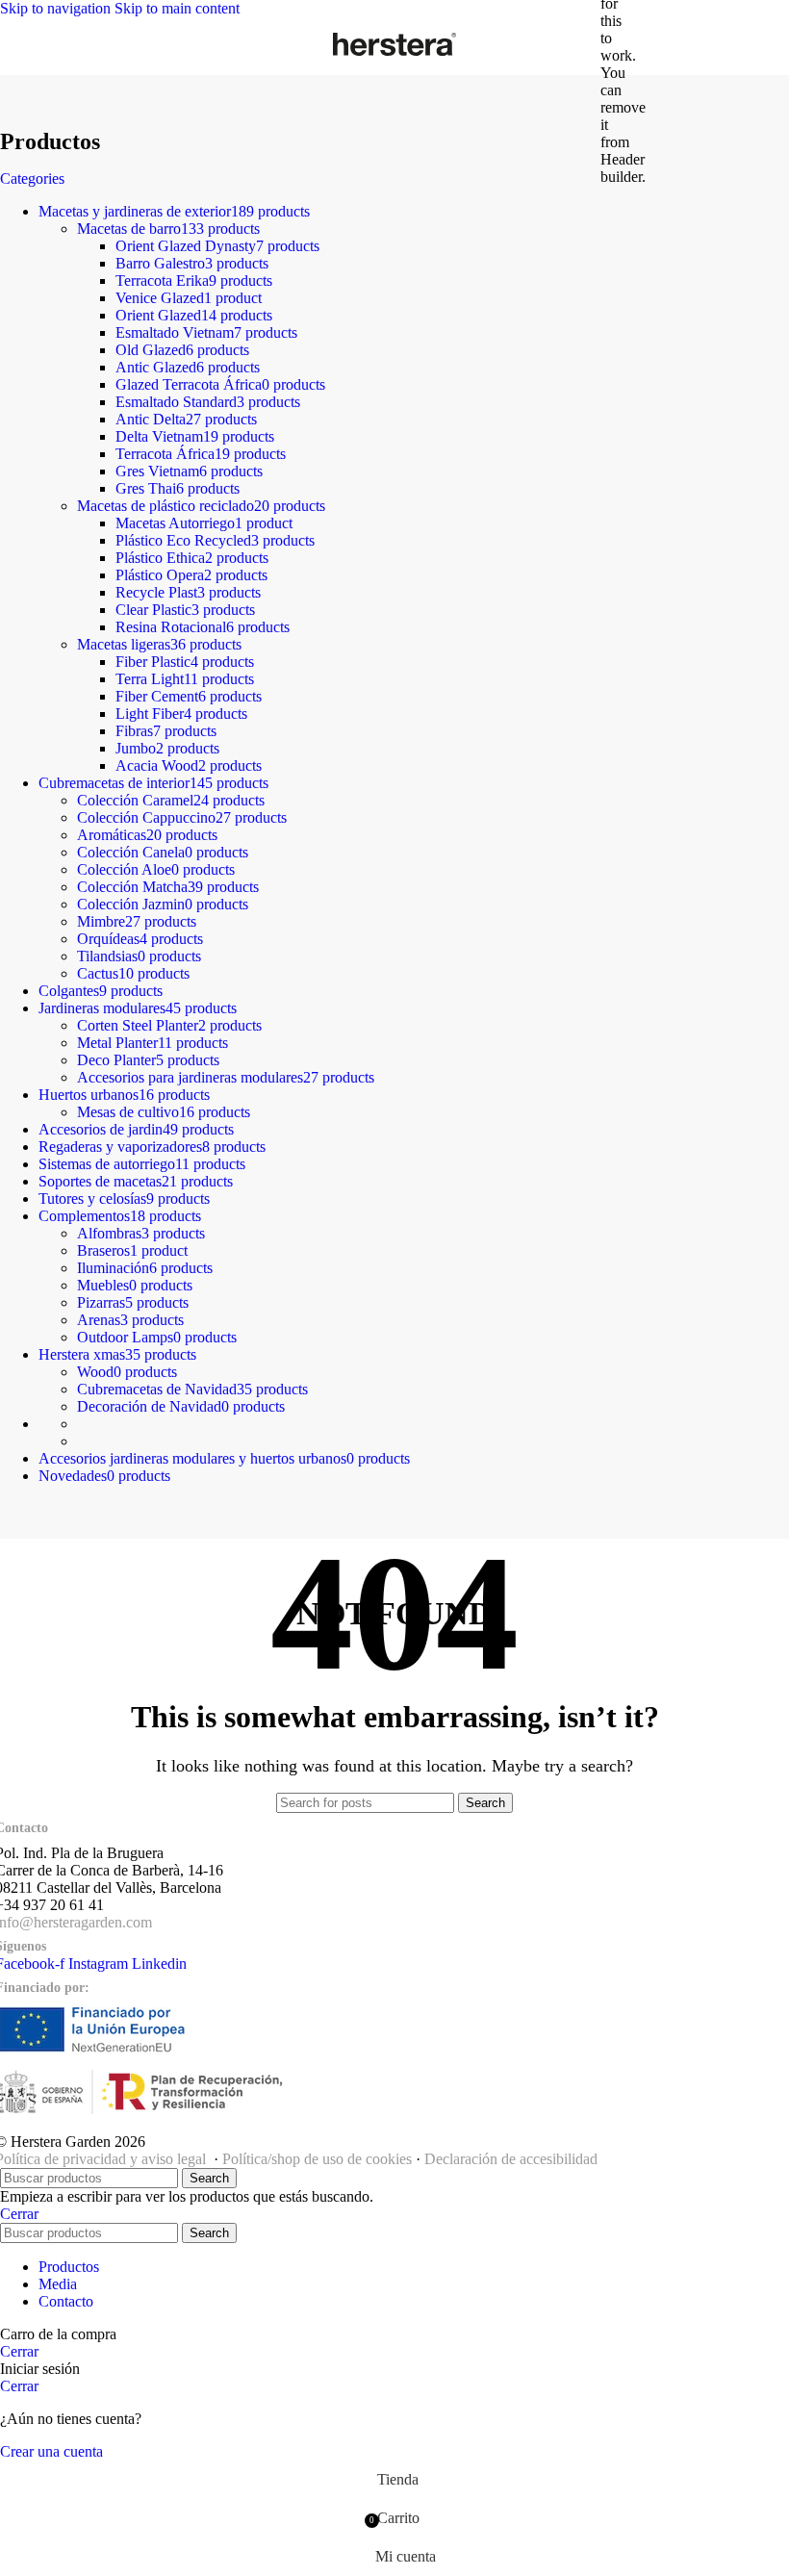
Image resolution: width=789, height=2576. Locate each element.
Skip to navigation (57, 8)
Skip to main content (177, 8)
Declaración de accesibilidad (511, 2159)
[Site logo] (394, 55)
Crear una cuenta (51, 2451)
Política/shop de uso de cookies (317, 2159)
